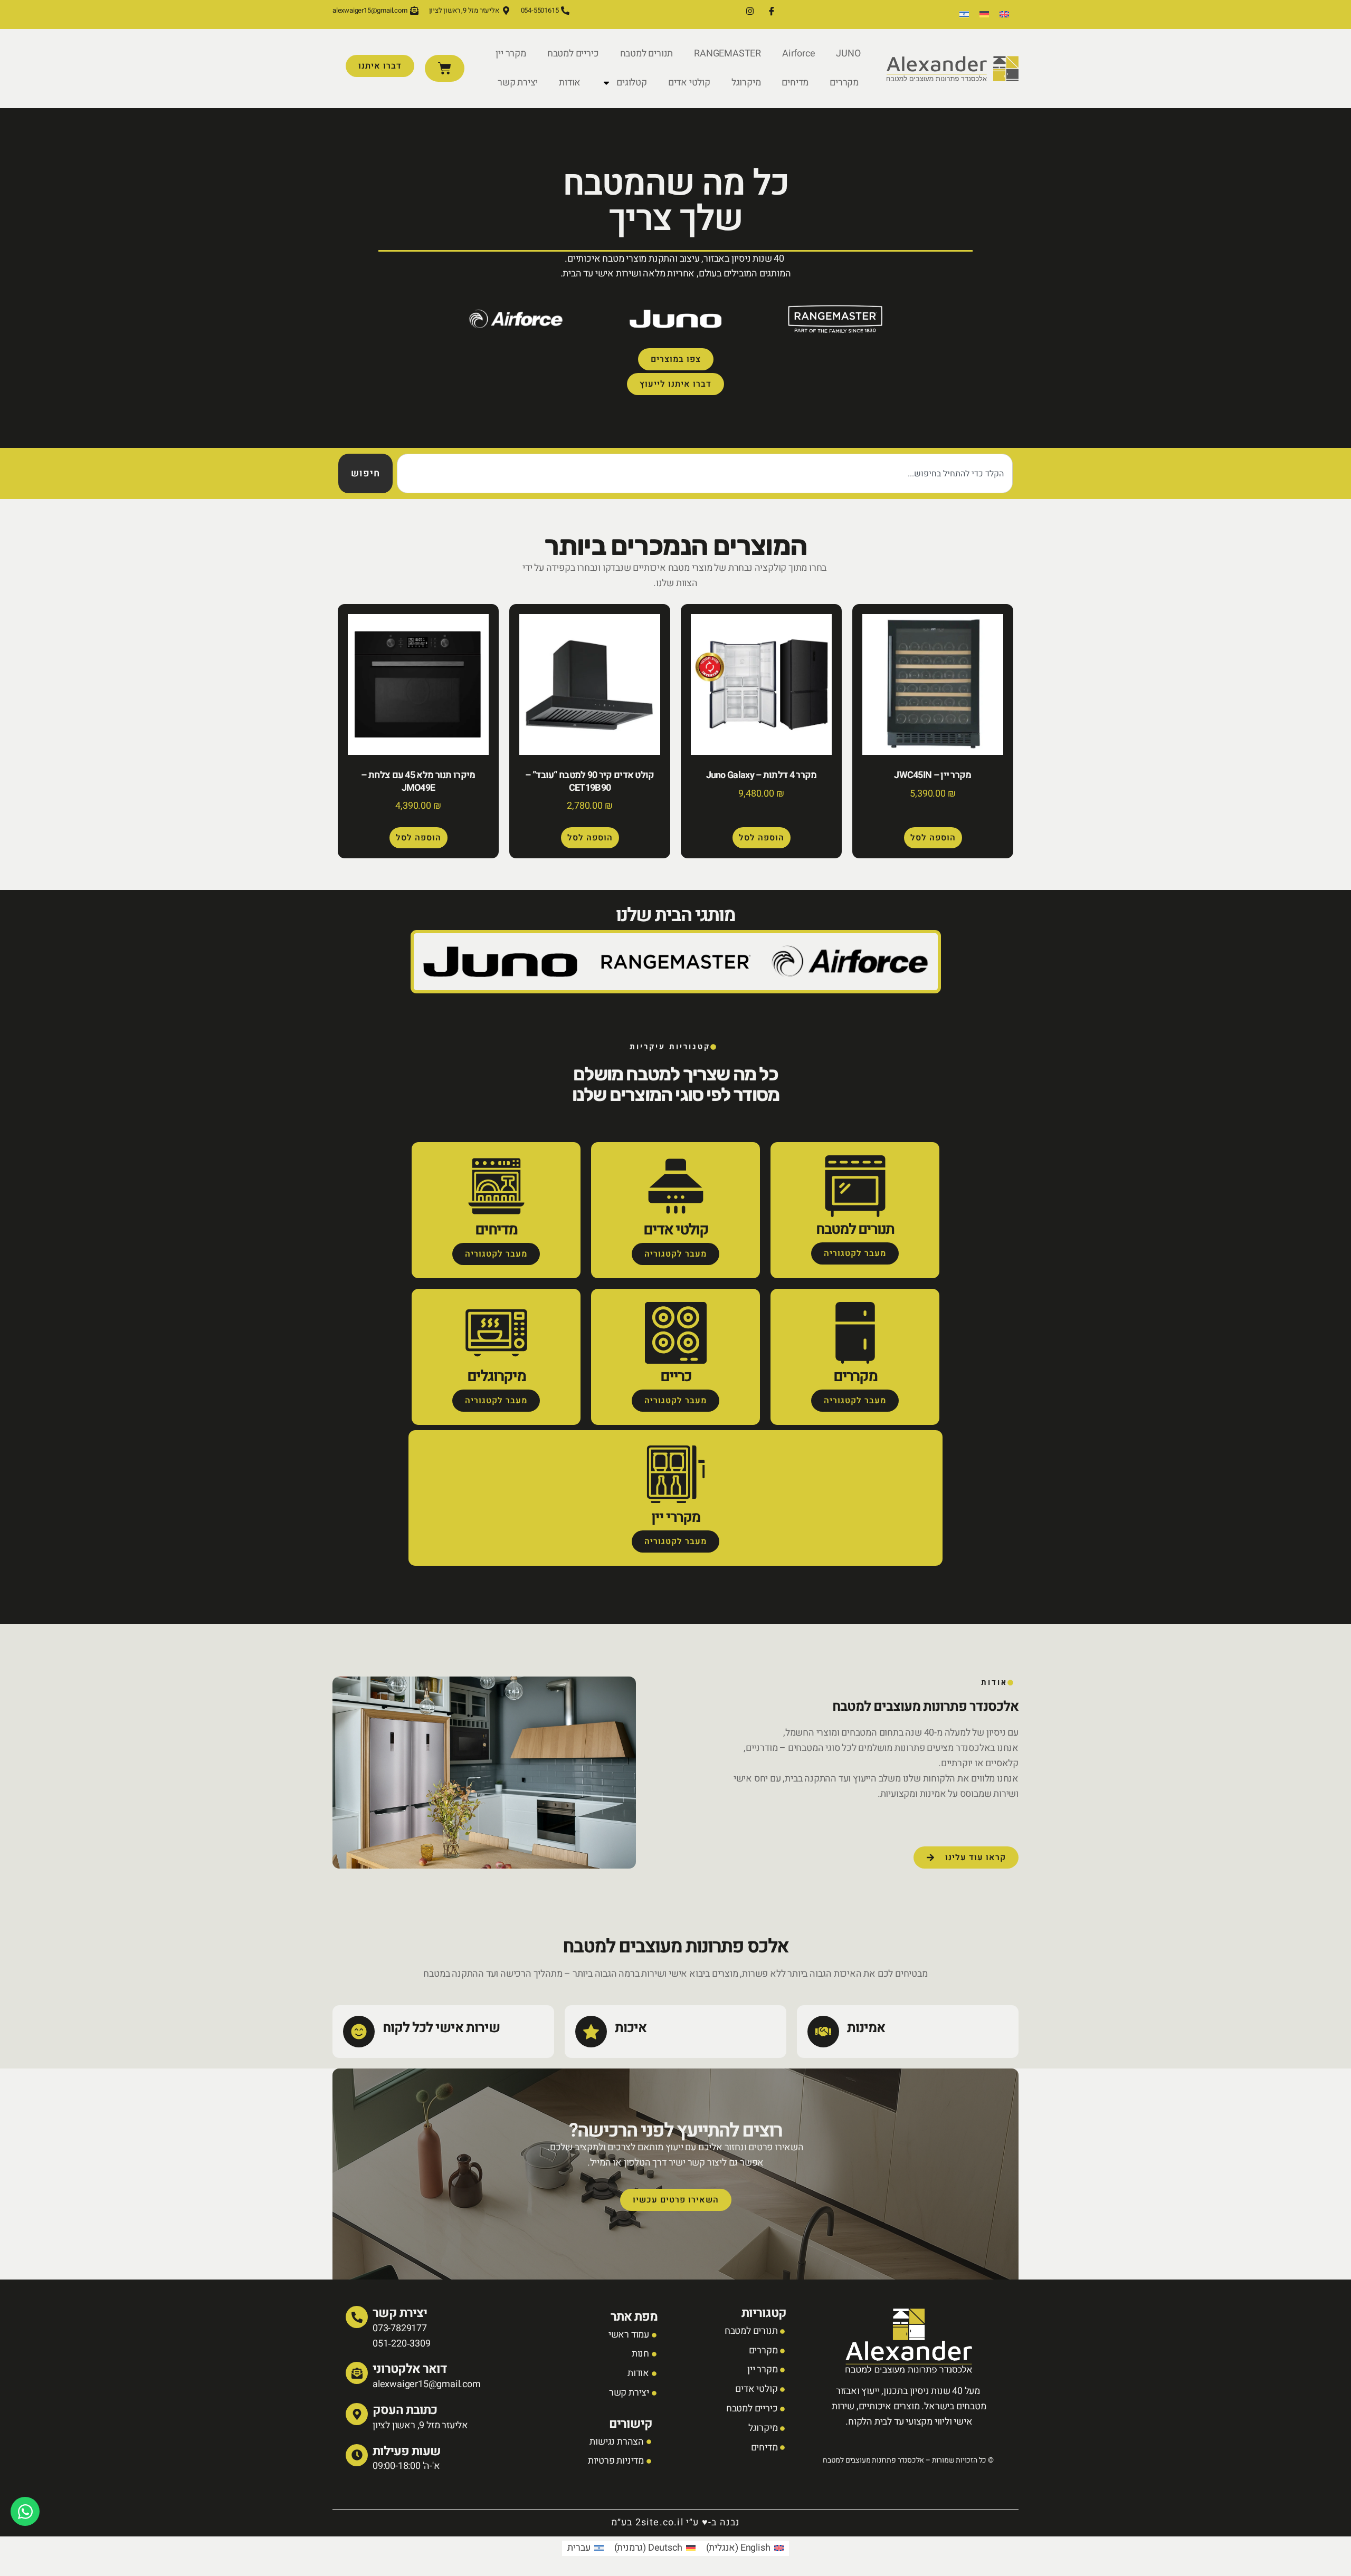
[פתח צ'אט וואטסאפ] (25, 2511)
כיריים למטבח (573, 54)
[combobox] (705, 473)
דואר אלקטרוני (410, 2369)
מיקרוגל (746, 83)
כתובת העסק (405, 2410)
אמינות (866, 2028)
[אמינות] (823, 2032)
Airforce (798, 54)
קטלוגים (632, 83)
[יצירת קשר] (357, 2317)
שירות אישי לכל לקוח (441, 2028)
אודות (570, 83)
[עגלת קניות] (445, 68)
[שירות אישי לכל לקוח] (359, 2032)
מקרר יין (511, 54)
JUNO (848, 54)
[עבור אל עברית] (964, 15)
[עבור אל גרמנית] (984, 15)
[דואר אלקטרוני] (357, 2373)
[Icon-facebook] (772, 11)
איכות (631, 2028)
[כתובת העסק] (357, 2414)
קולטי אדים (689, 83)
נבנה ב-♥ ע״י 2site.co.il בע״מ (676, 2522)
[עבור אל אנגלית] (1004, 15)
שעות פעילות (407, 2451)
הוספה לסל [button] (933, 838)
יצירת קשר (518, 83)
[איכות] (591, 2032)
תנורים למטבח (647, 54)
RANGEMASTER (727, 54)
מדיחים (795, 83)
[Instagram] (750, 11)
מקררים (844, 83)
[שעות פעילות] (357, 2455)
